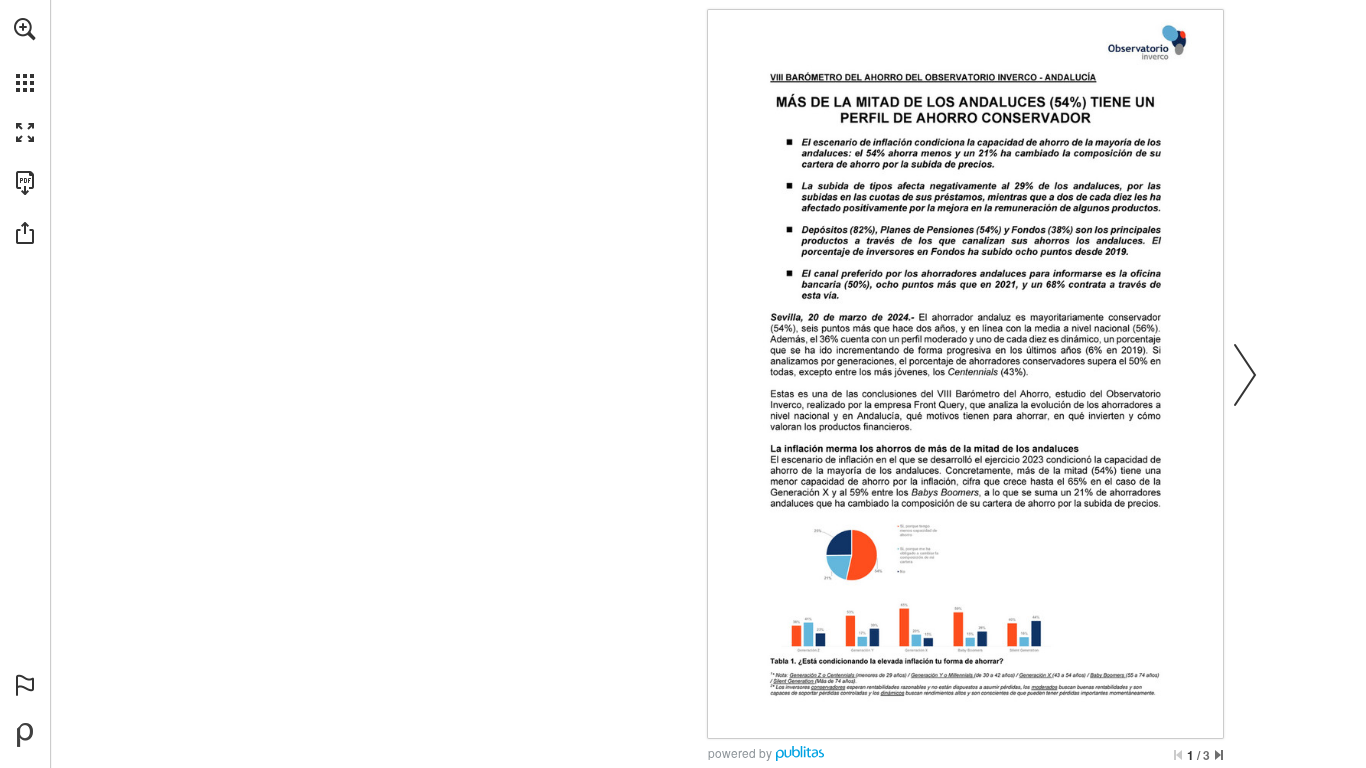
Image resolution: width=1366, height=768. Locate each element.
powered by (740, 752)
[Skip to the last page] (1219, 755)
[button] (25, 29)
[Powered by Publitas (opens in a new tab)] (25, 735)
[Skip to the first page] (1178, 755)
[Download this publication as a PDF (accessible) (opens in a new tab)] (25, 183)
